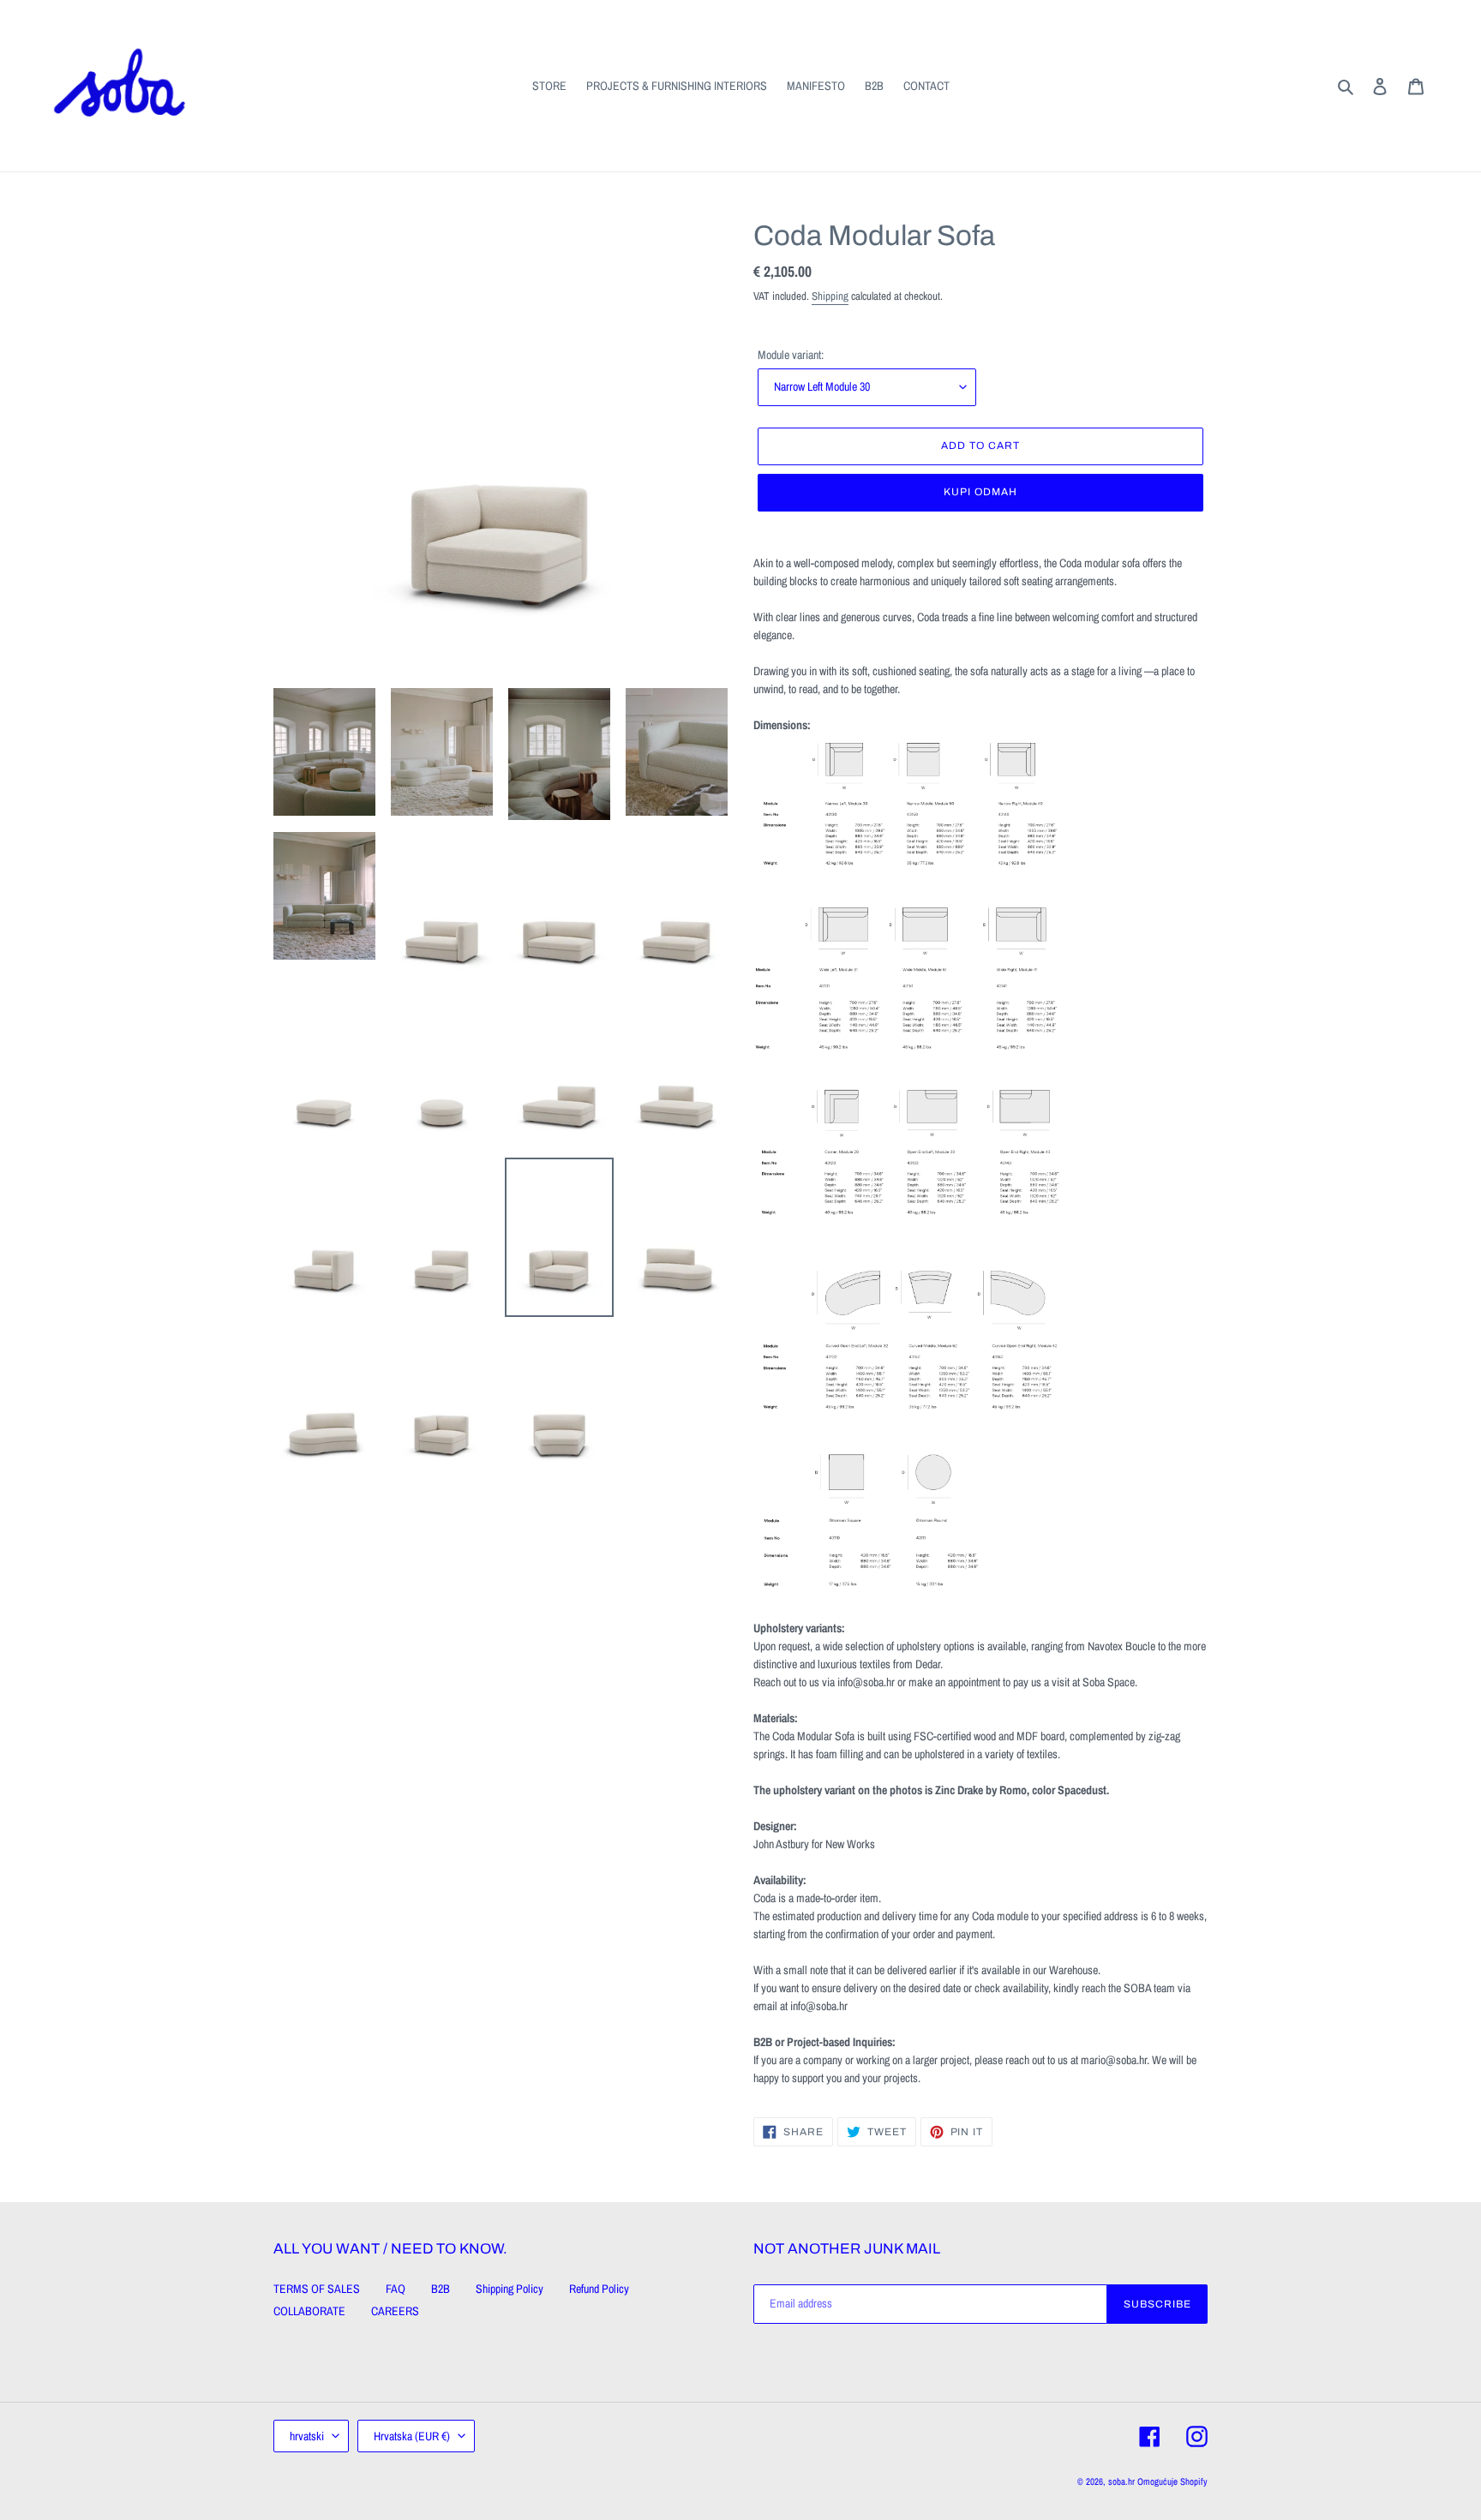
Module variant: (791, 355)
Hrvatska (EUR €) (412, 2436)
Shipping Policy (510, 2289)
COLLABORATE (309, 2311)
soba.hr (1121, 2481)
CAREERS (395, 2311)
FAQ (396, 2289)
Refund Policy (599, 2289)
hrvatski (307, 2436)
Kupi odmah (980, 492)
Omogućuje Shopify (1172, 2481)
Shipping (830, 296)
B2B (441, 2289)
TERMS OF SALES (317, 2289)
